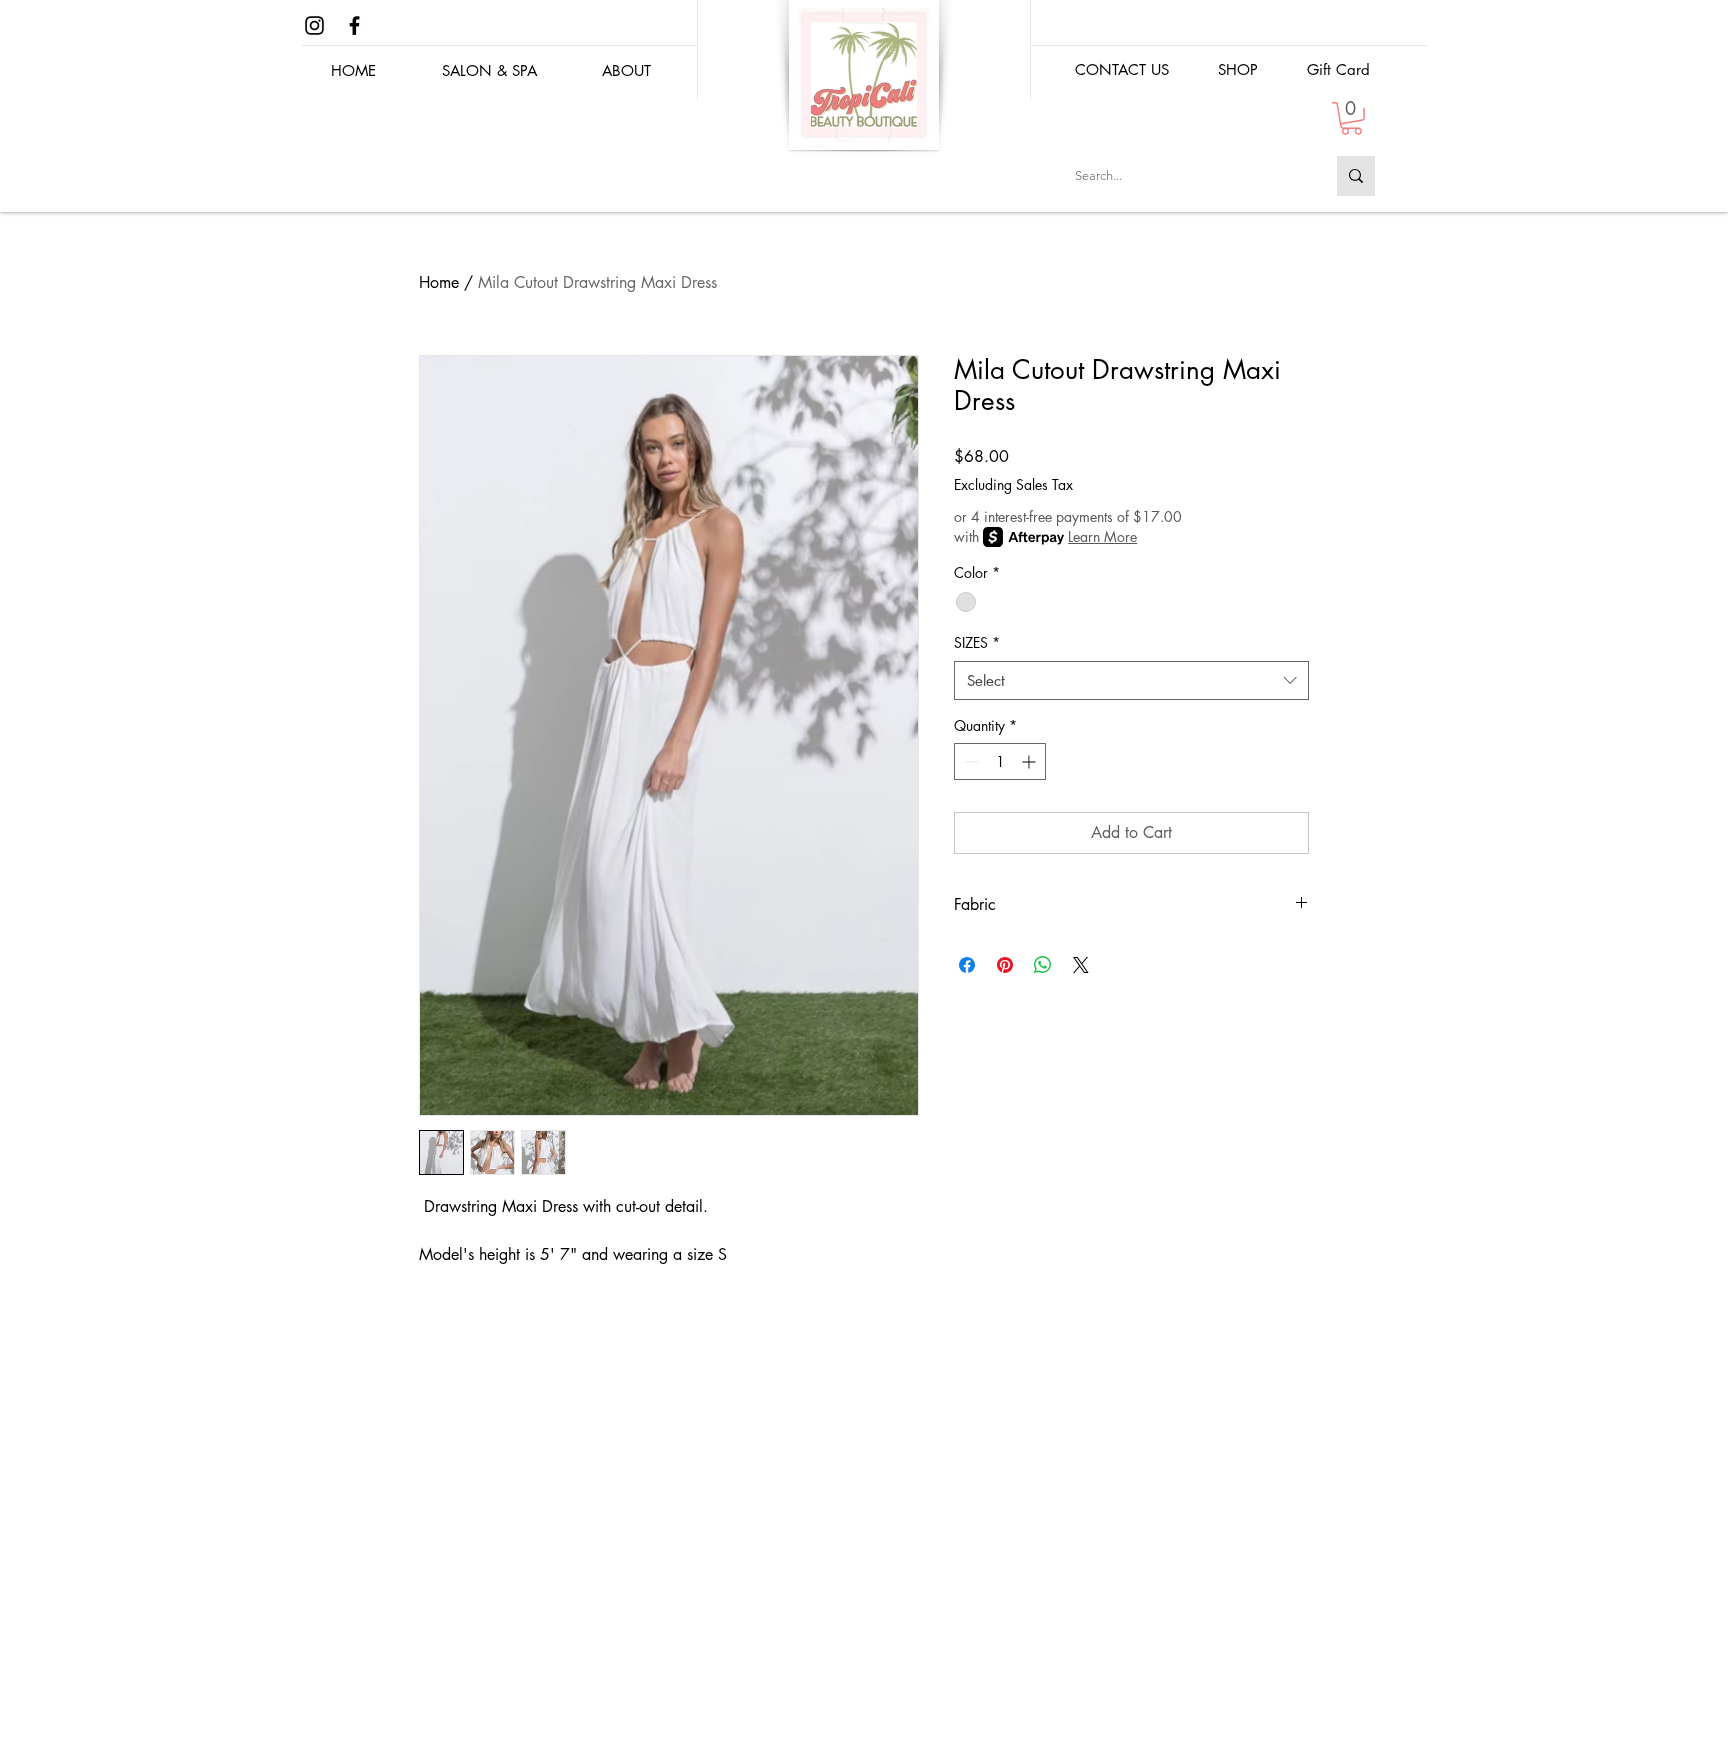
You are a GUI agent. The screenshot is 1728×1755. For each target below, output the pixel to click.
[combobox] (1131, 680)
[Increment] (1030, 761)
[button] (1238, 69)
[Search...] (1356, 176)
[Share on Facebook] (967, 965)
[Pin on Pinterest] (1005, 965)
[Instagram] (314, 25)
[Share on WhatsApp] (1043, 965)
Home (439, 282)
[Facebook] (354, 25)
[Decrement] (969, 761)
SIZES (977, 642)
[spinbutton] (1000, 761)
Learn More (1102, 536)
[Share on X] (1081, 965)
